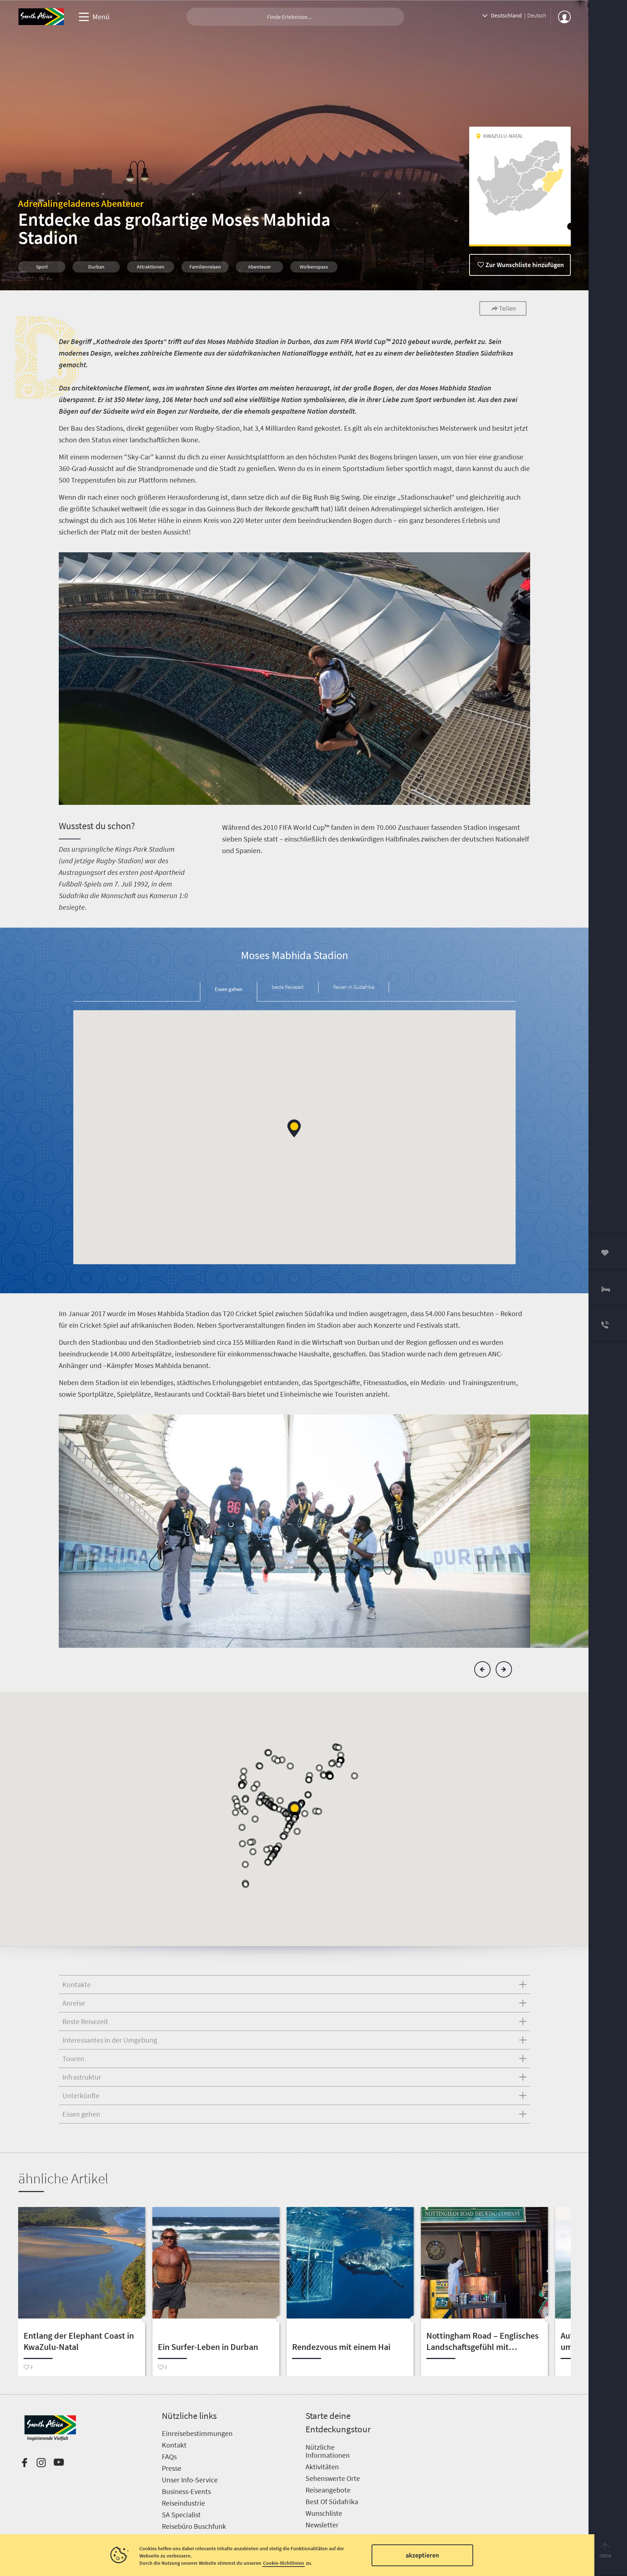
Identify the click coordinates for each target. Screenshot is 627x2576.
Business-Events (186, 2491)
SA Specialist (181, 2514)
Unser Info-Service (190, 2480)
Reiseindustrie (183, 2503)
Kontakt (174, 2445)
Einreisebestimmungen (197, 2433)
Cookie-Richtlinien (284, 2563)
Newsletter (322, 2525)
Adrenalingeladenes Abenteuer (81, 203)
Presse (172, 2468)
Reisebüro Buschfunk (194, 2526)
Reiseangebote (328, 2490)
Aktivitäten (322, 2467)
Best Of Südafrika (332, 2501)
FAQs (169, 2456)
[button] (294, 1128)
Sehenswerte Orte (333, 2478)
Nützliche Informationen (328, 2451)
